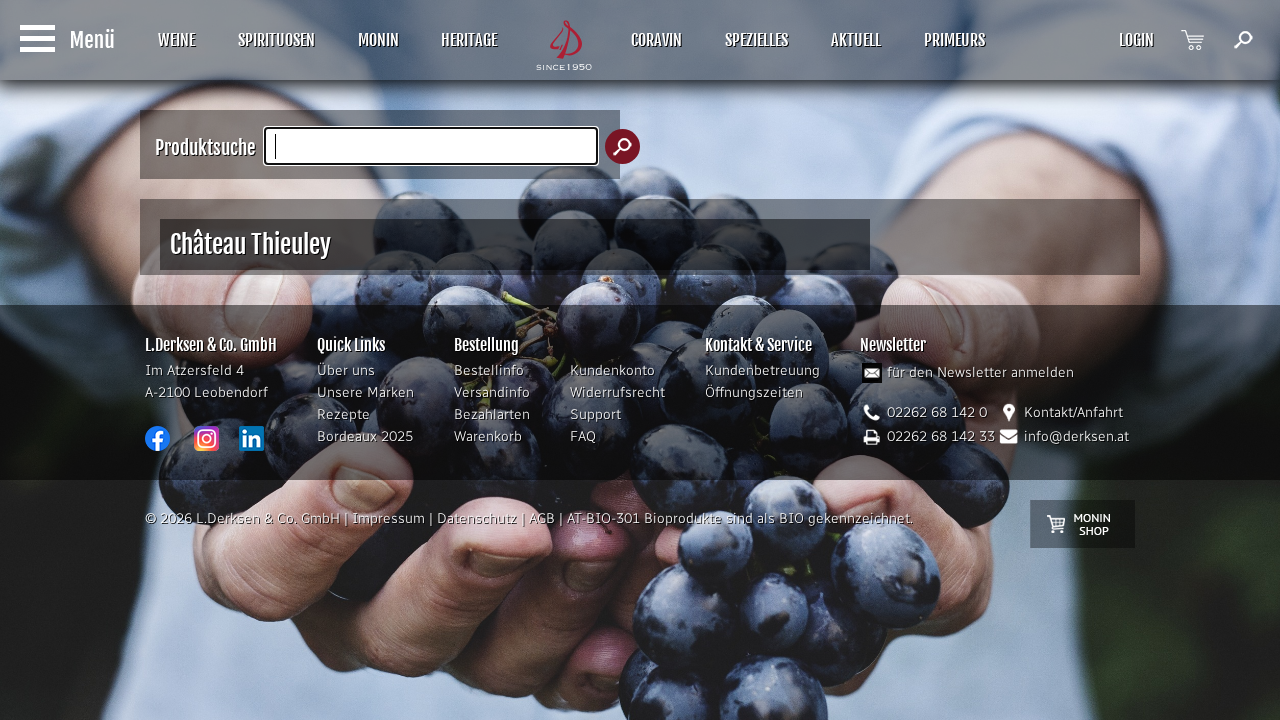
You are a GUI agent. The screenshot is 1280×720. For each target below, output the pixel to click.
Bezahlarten (492, 414)
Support (595, 414)
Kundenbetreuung (762, 370)
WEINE (176, 40)
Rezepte (343, 414)
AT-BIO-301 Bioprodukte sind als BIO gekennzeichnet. (740, 518)
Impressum (388, 518)
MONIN (378, 40)
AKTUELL (856, 40)
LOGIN (1136, 40)
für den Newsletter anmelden (980, 372)
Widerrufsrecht (617, 392)
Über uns (346, 370)
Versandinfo (492, 392)
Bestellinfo (489, 370)
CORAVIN (656, 40)
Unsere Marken (365, 392)
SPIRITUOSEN (276, 40)
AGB (542, 518)
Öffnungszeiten (754, 392)
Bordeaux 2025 (365, 436)
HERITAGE (469, 40)
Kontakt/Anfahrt (1073, 412)
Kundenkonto (612, 370)
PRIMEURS (954, 40)
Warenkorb (488, 436)
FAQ (583, 436)
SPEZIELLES (756, 40)
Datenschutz (477, 518)
